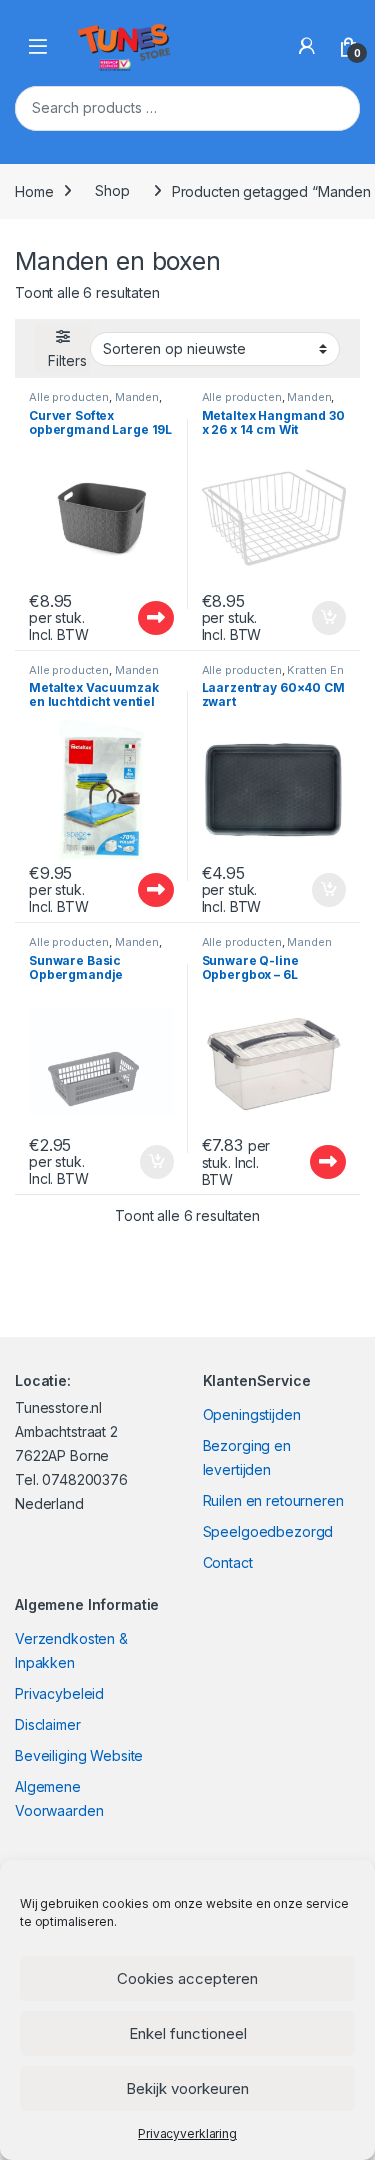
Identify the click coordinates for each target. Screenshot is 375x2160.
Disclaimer (48, 1724)
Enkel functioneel (188, 2033)
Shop (112, 190)
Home (34, 190)
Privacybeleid (59, 1693)
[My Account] (307, 46)
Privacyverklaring (187, 2133)
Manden (137, 397)
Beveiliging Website (79, 1755)
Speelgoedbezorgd (268, 1531)
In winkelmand (307, 618)
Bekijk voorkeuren (187, 2088)
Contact (228, 1562)
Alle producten (69, 397)
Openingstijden (252, 1414)
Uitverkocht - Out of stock (136, 618)
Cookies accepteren (187, 1978)
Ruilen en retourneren (273, 1500)
